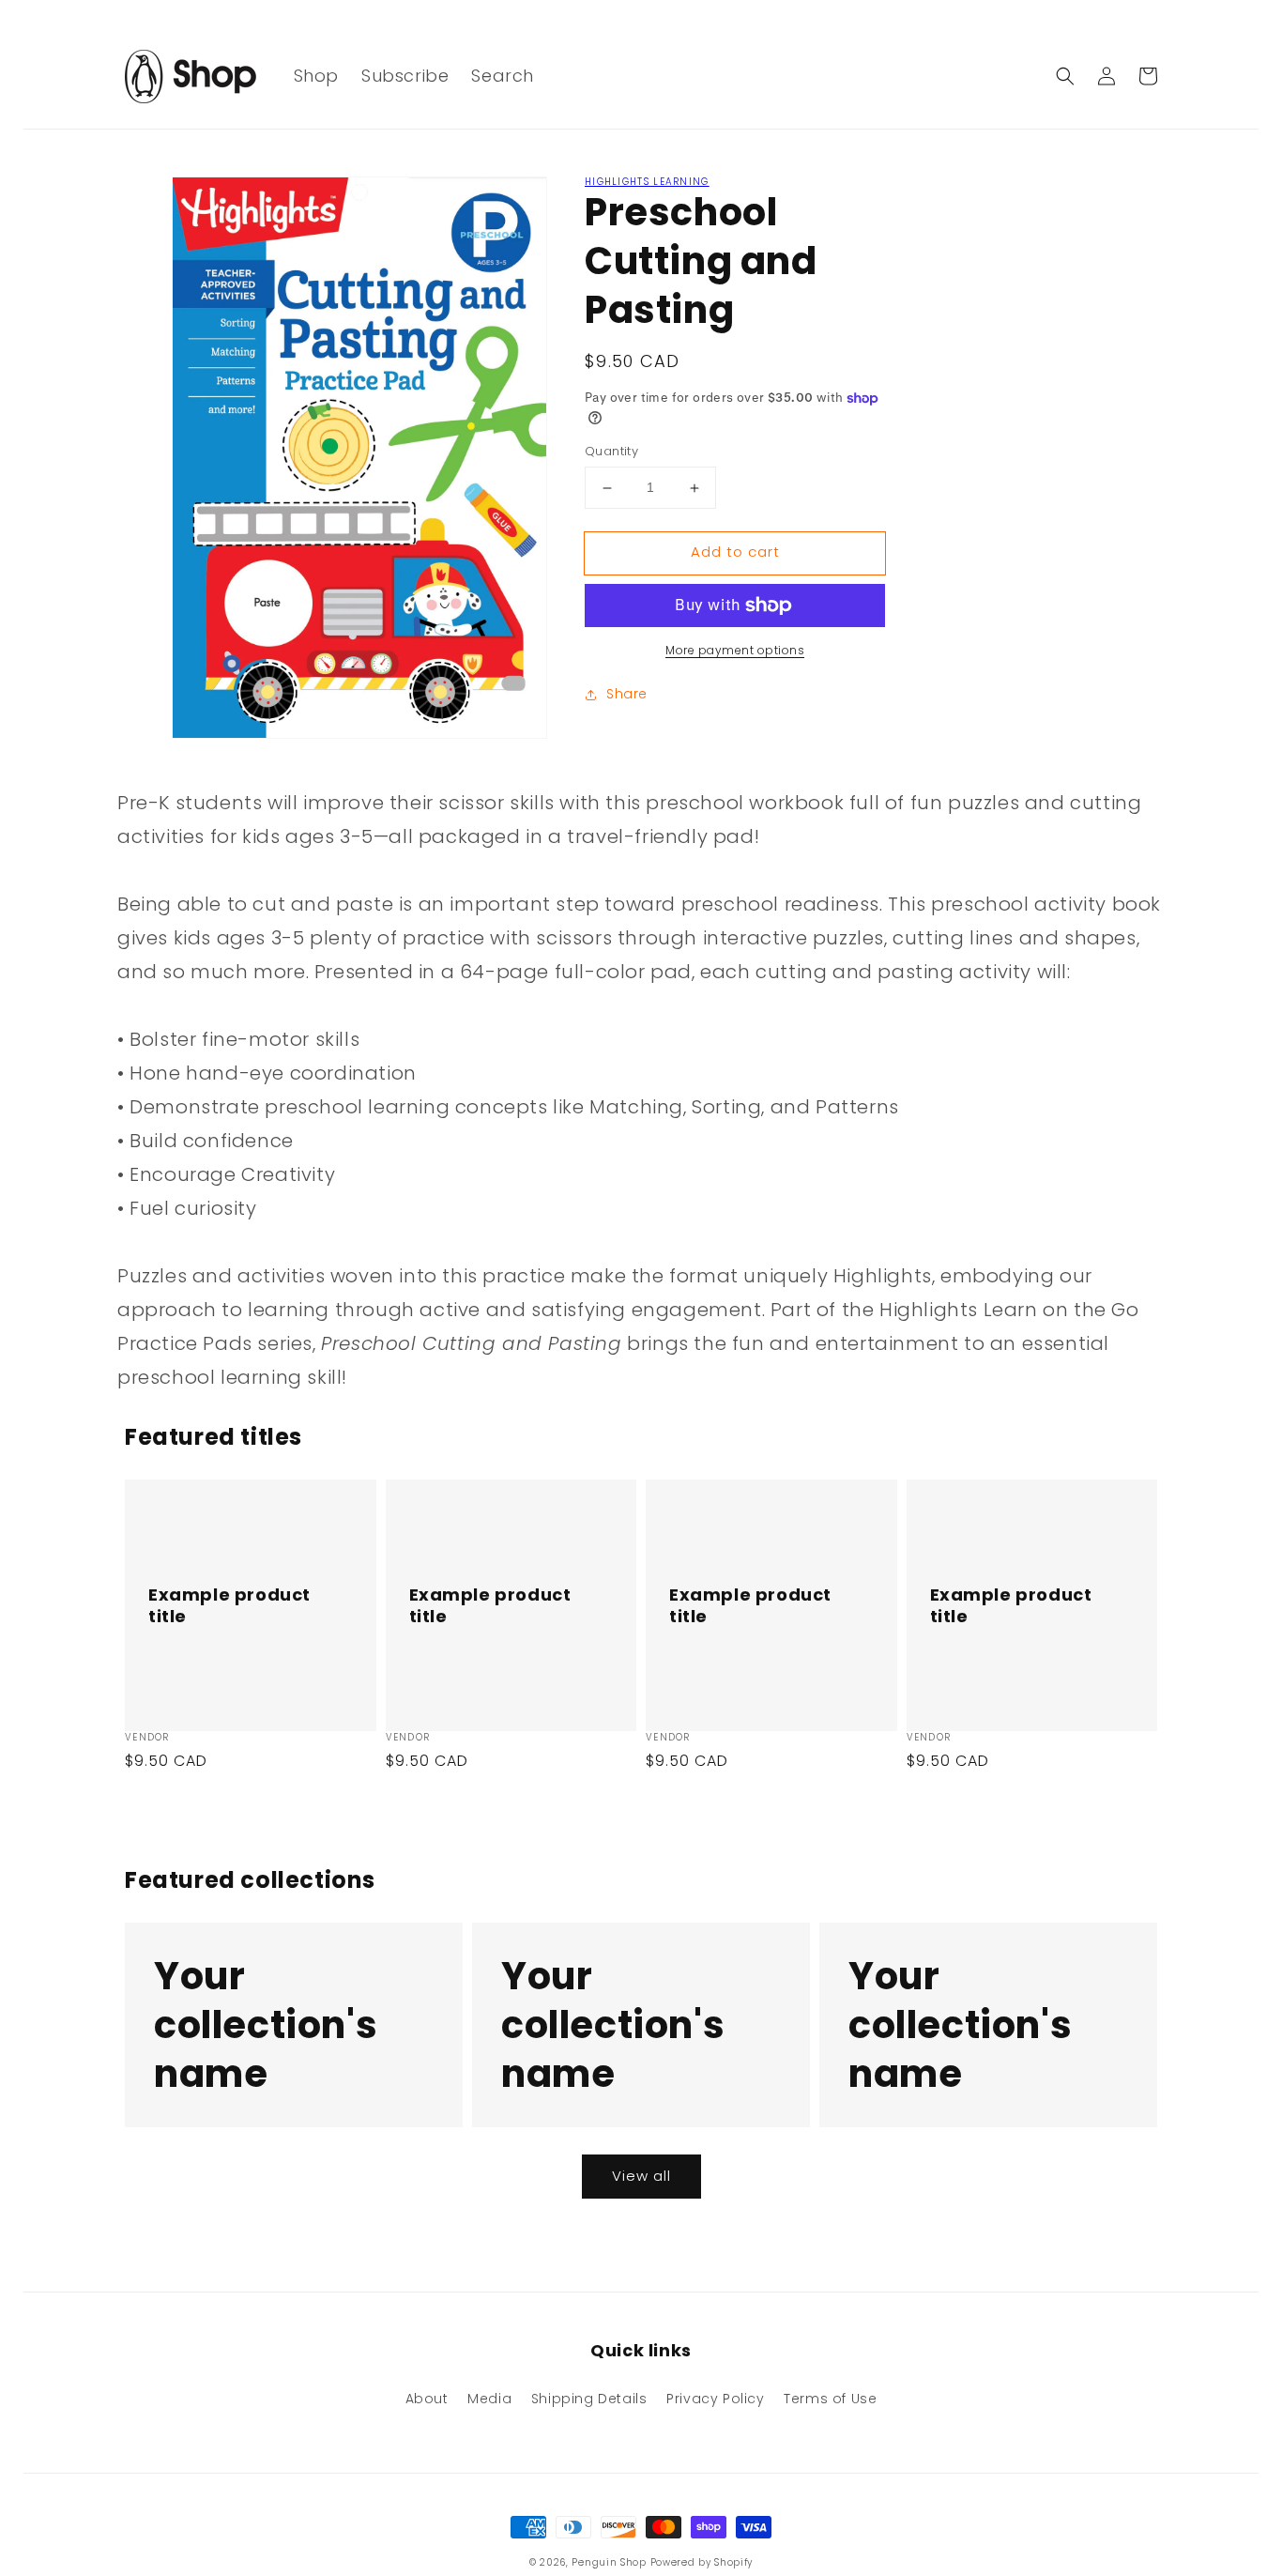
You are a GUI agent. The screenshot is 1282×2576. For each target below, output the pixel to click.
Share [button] (627, 694)
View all (641, 2176)
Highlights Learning (647, 182)
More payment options (735, 650)
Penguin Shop (609, 2562)
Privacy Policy (715, 2399)
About (427, 2399)
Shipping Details (589, 2399)
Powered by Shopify (702, 2562)
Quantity (611, 452)
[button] (1065, 76)
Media (489, 2399)
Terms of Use (830, 2399)
